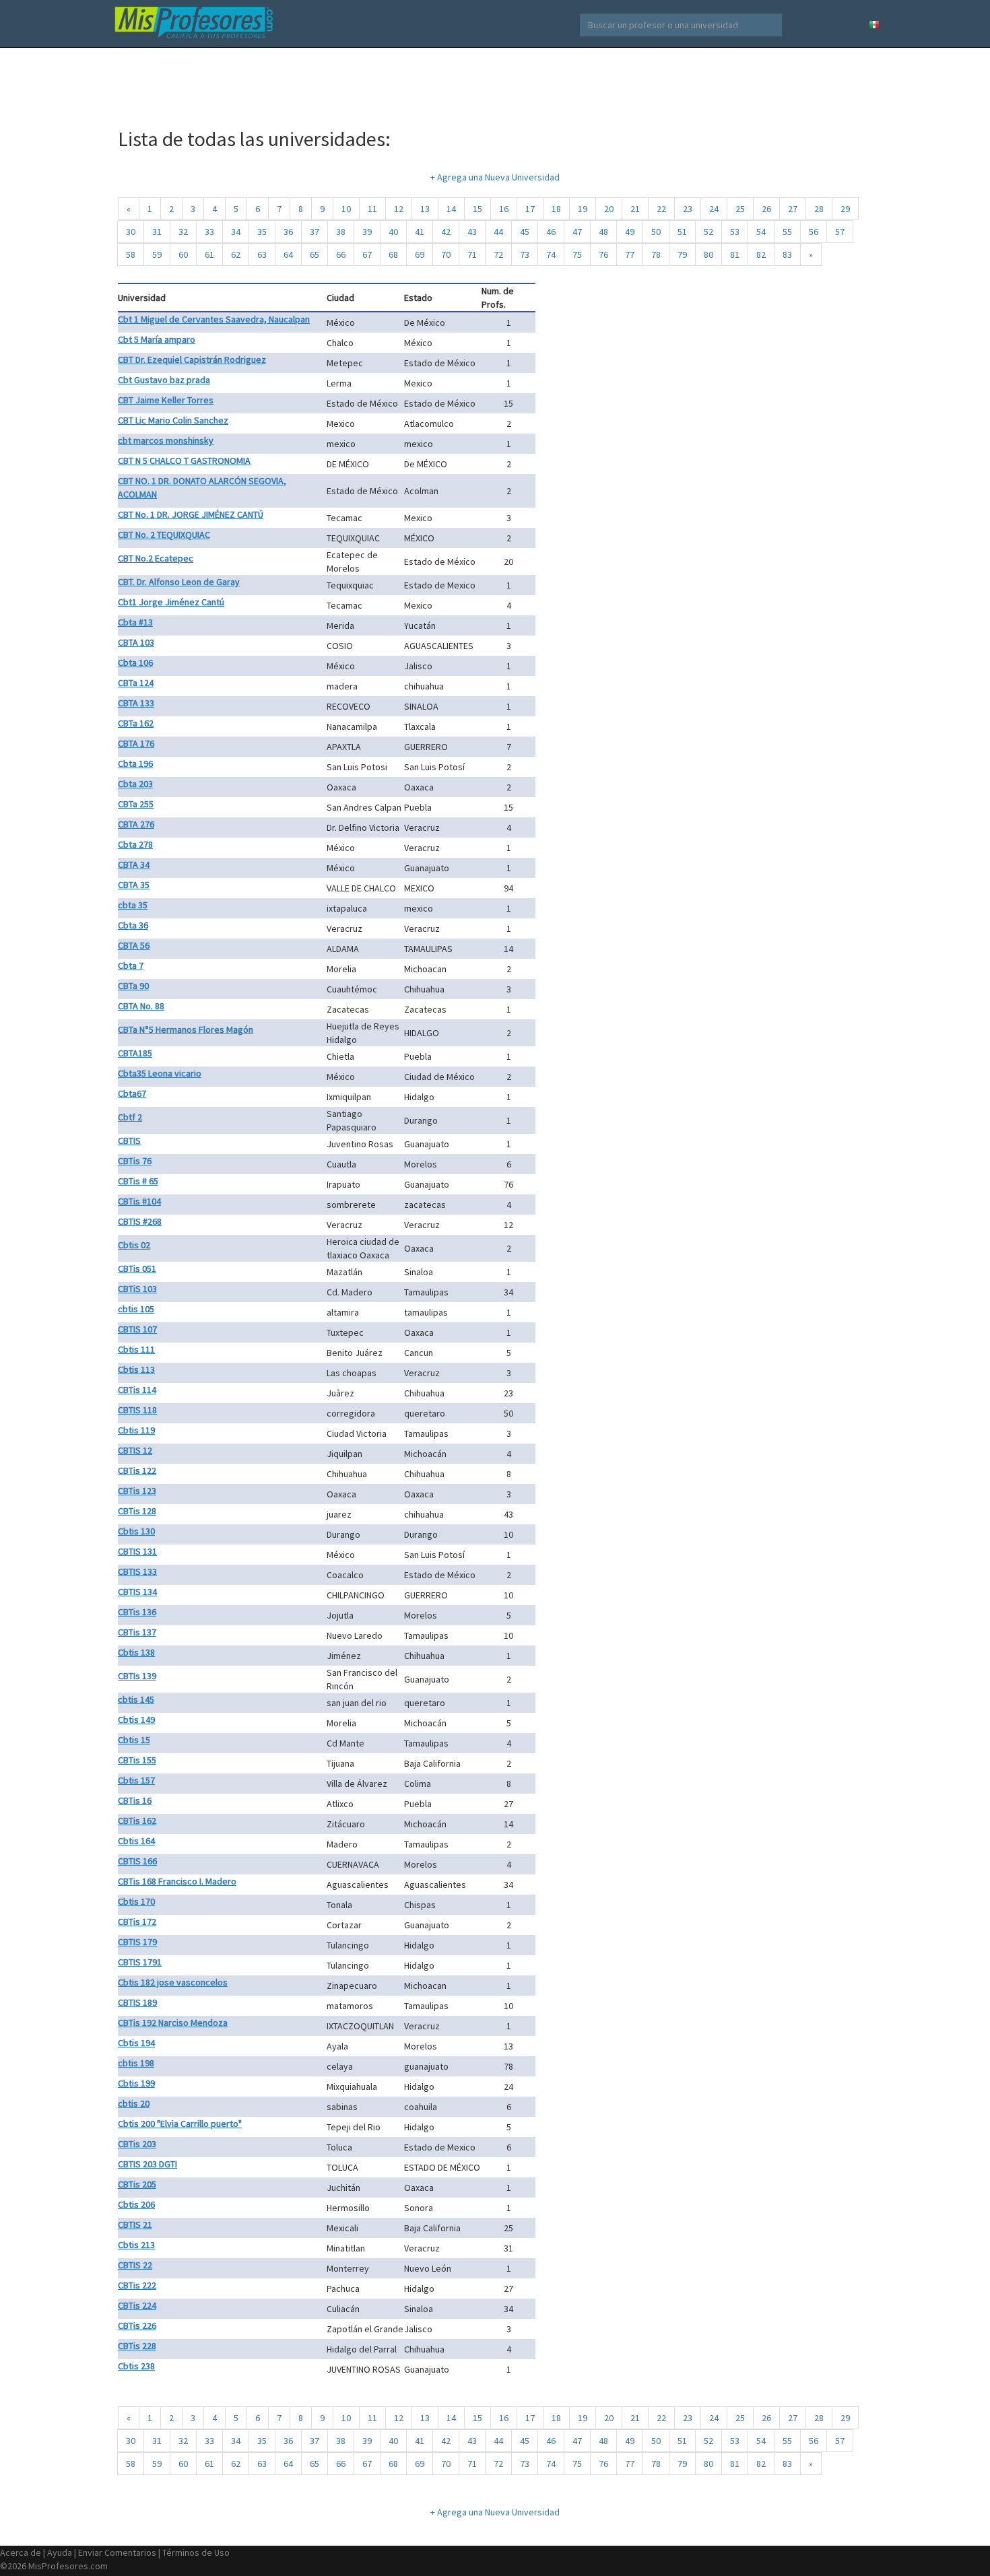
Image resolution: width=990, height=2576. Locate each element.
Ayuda (60, 2552)
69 (420, 255)
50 (656, 232)
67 (367, 255)
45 (525, 232)
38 (341, 232)
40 (393, 232)
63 (262, 255)
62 (236, 255)
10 (346, 209)
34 (236, 232)
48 (603, 232)
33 (209, 232)
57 (840, 232)
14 (451, 209)
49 (630, 232)
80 (708, 255)
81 (735, 255)
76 (603, 255)
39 (367, 232)
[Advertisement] (495, 81)
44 (498, 232)
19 (583, 209)
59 (157, 255)
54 (761, 232)
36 (288, 232)
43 (472, 232)
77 (630, 255)
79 (682, 255)
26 (766, 209)
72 (498, 255)
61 (209, 255)
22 (661, 209)
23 (688, 209)
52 (708, 232)
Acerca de (21, 2552)
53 (735, 232)
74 (551, 255)
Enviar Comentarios (117, 2552)
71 (472, 255)
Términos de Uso (196, 2552)
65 (315, 255)
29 (845, 209)
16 (504, 209)
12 (399, 209)
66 (341, 255)
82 (761, 255)
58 (131, 255)
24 (714, 209)
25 (740, 209)
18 (556, 209)
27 (793, 209)
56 (814, 232)
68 (393, 255)
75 (577, 255)
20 (609, 209)
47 (577, 232)
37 (315, 232)
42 (446, 232)
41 (420, 232)
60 (183, 255)
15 (477, 209)
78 (656, 255)
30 (131, 232)
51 (682, 232)
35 (262, 232)
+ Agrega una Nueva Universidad (495, 177)
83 (787, 255)
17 (530, 209)
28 (819, 209)
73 (525, 255)
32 (183, 232)
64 (288, 255)
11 (372, 209)
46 (551, 232)
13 (425, 209)
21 (635, 209)
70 (446, 255)
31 (157, 232)
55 (787, 232)
